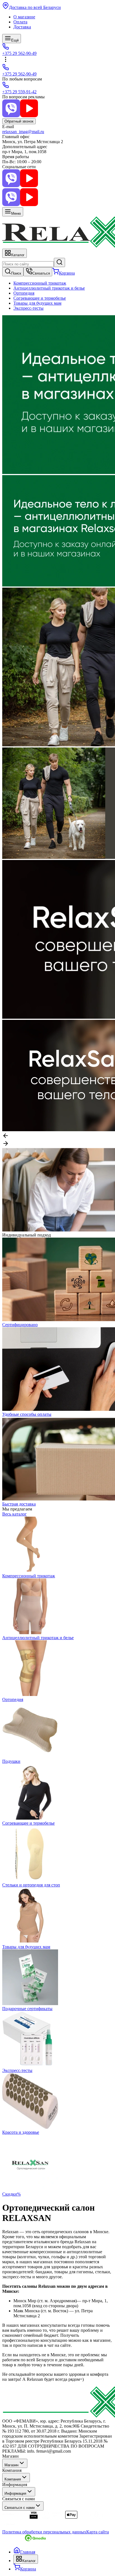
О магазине (24, 17)
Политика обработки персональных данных (44, 2532)
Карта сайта (98, 2532)
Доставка (22, 27)
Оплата (20, 22)
